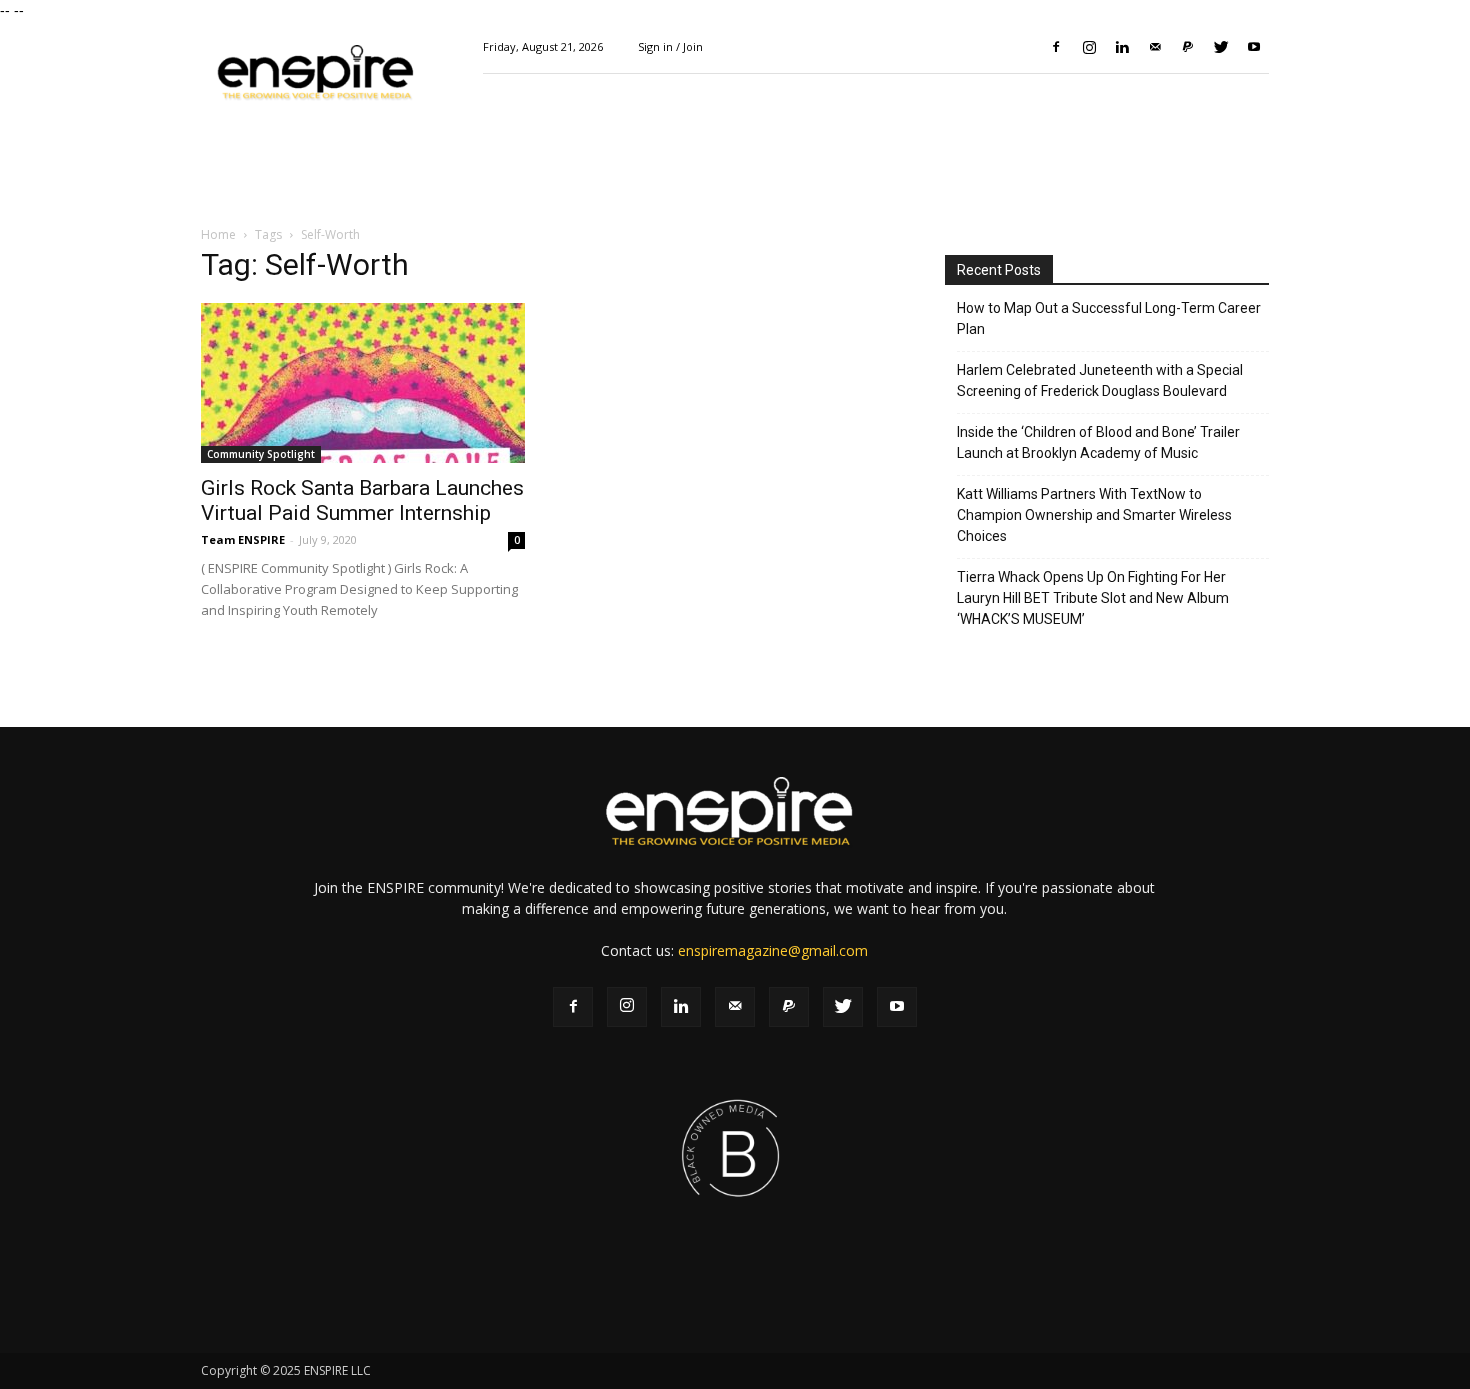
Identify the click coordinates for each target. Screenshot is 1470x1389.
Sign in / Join (670, 46)
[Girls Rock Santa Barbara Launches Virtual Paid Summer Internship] (363, 383)
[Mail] (1155, 47)
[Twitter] (1221, 47)
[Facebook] (1056, 47)
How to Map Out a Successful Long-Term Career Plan (1109, 318)
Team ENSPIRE (243, 539)
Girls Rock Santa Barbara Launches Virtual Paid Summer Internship (362, 500)
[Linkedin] (1122, 47)
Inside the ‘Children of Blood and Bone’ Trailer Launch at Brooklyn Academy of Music (1098, 442)
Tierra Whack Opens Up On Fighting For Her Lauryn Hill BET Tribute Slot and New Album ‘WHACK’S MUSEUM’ (1093, 598)
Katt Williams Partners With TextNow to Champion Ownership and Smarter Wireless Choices (1094, 515)
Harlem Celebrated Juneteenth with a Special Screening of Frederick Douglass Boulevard (1100, 380)
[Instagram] (1089, 47)
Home (218, 234)
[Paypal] (1188, 47)
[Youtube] (1254, 47)
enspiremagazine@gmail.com (773, 950)
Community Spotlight (261, 454)
